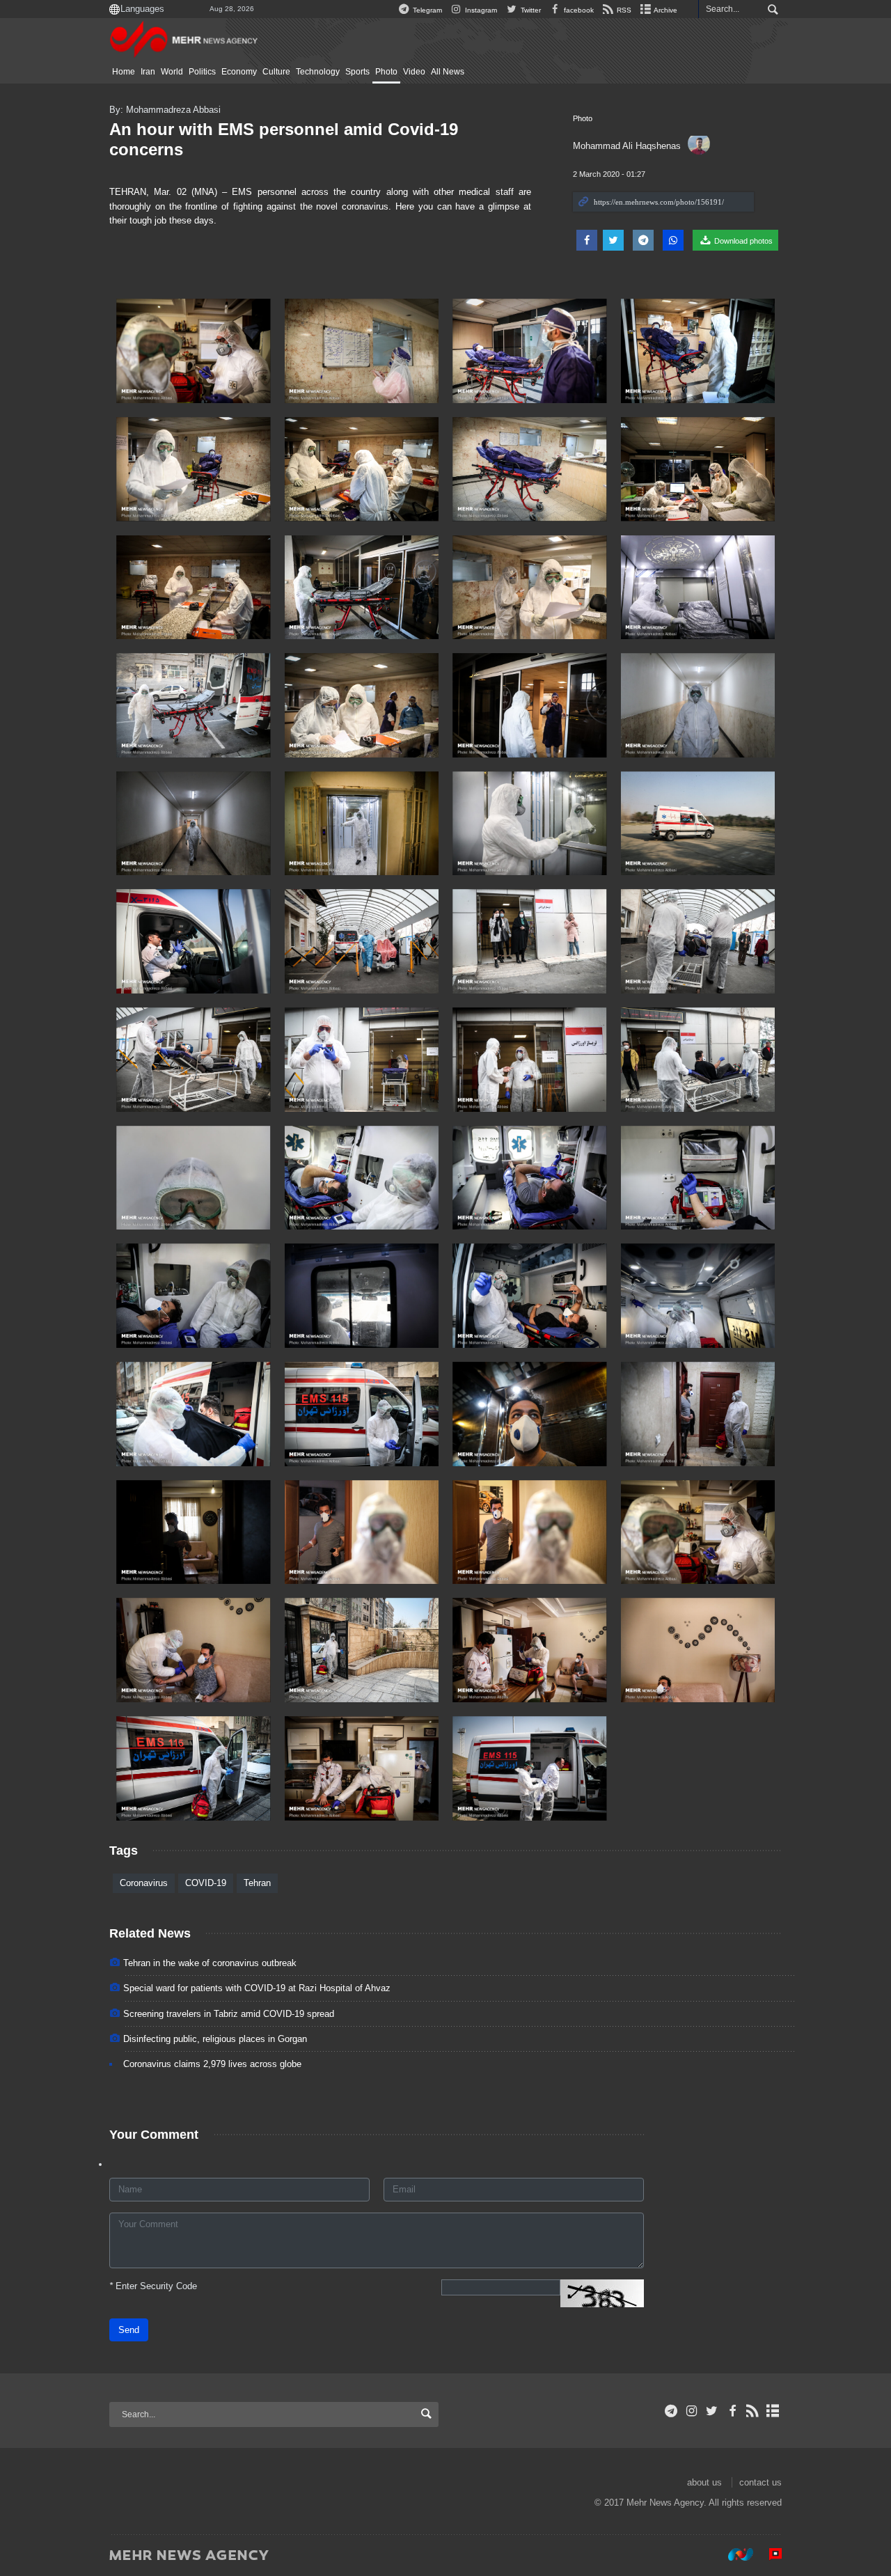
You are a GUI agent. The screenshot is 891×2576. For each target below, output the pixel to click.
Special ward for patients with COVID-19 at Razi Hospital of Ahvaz (257, 1988)
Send (129, 2330)
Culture (276, 72)
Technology (318, 72)
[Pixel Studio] (768, 2554)
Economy (239, 72)
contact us (760, 2482)
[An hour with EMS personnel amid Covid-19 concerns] (194, 351)
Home (124, 72)
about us (704, 2482)
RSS (623, 10)
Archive (665, 10)
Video (414, 72)
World (172, 72)
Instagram (480, 10)
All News (448, 72)
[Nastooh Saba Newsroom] (734, 2554)
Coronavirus (144, 1883)
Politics (202, 72)
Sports (357, 72)
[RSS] (753, 2411)
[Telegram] (671, 2411)
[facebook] (732, 2411)
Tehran (257, 1883)
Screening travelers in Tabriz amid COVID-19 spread (229, 2014)
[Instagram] (692, 2411)
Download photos (742, 241)
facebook (578, 10)
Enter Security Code (153, 2286)
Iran (148, 72)
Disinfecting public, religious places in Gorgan (215, 2039)
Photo (386, 72)
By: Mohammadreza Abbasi (165, 110)
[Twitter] (712, 2411)
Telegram (426, 10)
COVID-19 (206, 1883)
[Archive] (773, 2411)
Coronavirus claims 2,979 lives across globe (212, 2064)
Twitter (529, 10)
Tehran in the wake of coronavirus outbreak (210, 1963)
